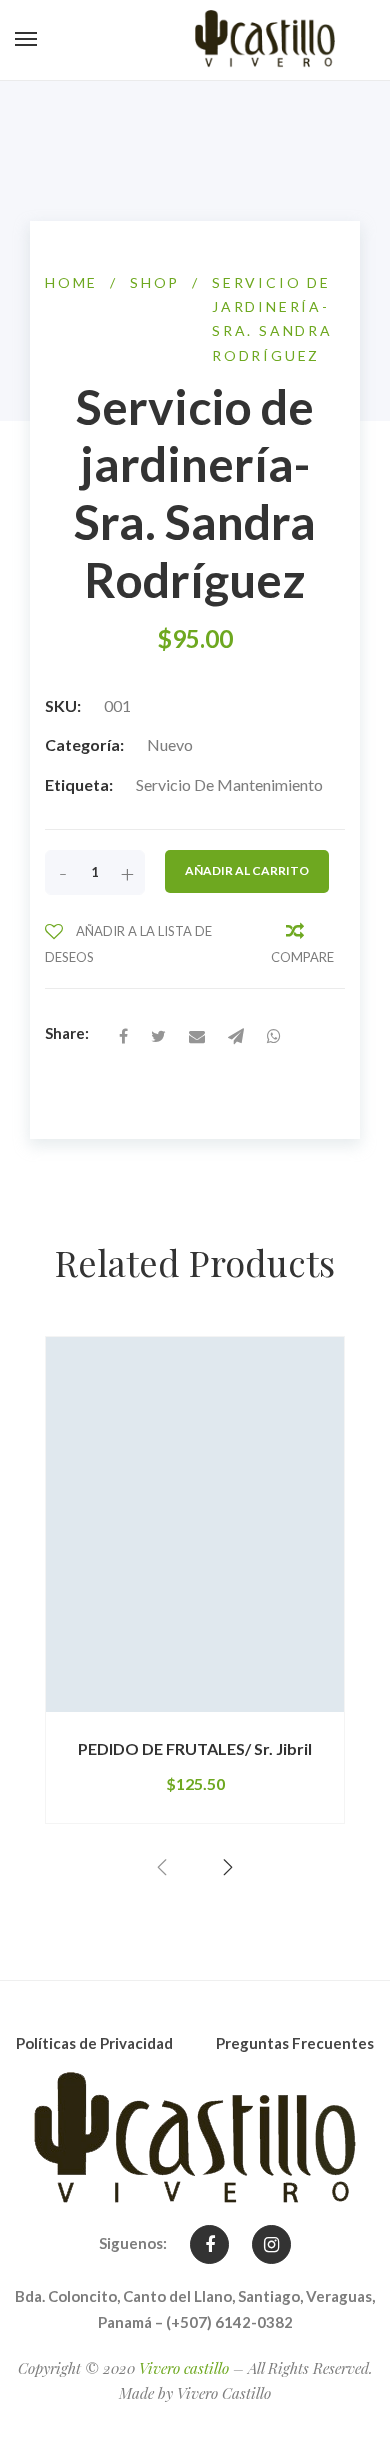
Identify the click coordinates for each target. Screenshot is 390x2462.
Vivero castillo (184, 2368)
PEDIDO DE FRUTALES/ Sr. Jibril (195, 1748)
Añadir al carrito (247, 870)
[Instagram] (271, 2244)
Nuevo (170, 744)
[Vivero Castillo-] (265, 40)
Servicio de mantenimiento (229, 784)
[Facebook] (209, 2244)
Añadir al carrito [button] (135, 1711)
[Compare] (308, 1712)
